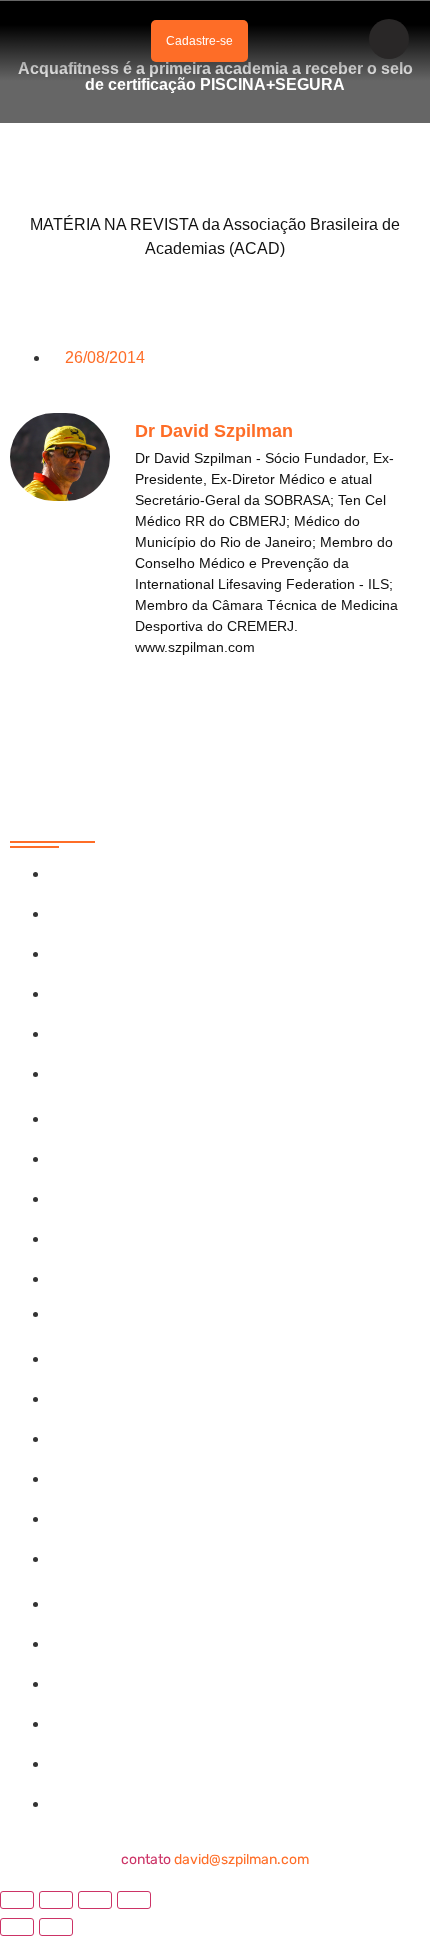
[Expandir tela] (56, 1900)
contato (215, 1859)
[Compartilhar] (95, 1900)
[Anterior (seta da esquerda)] (17, 1927)
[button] (118, 41)
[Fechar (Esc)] (134, 1900)
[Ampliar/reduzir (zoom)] (17, 1900)
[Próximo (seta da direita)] (56, 1927)
